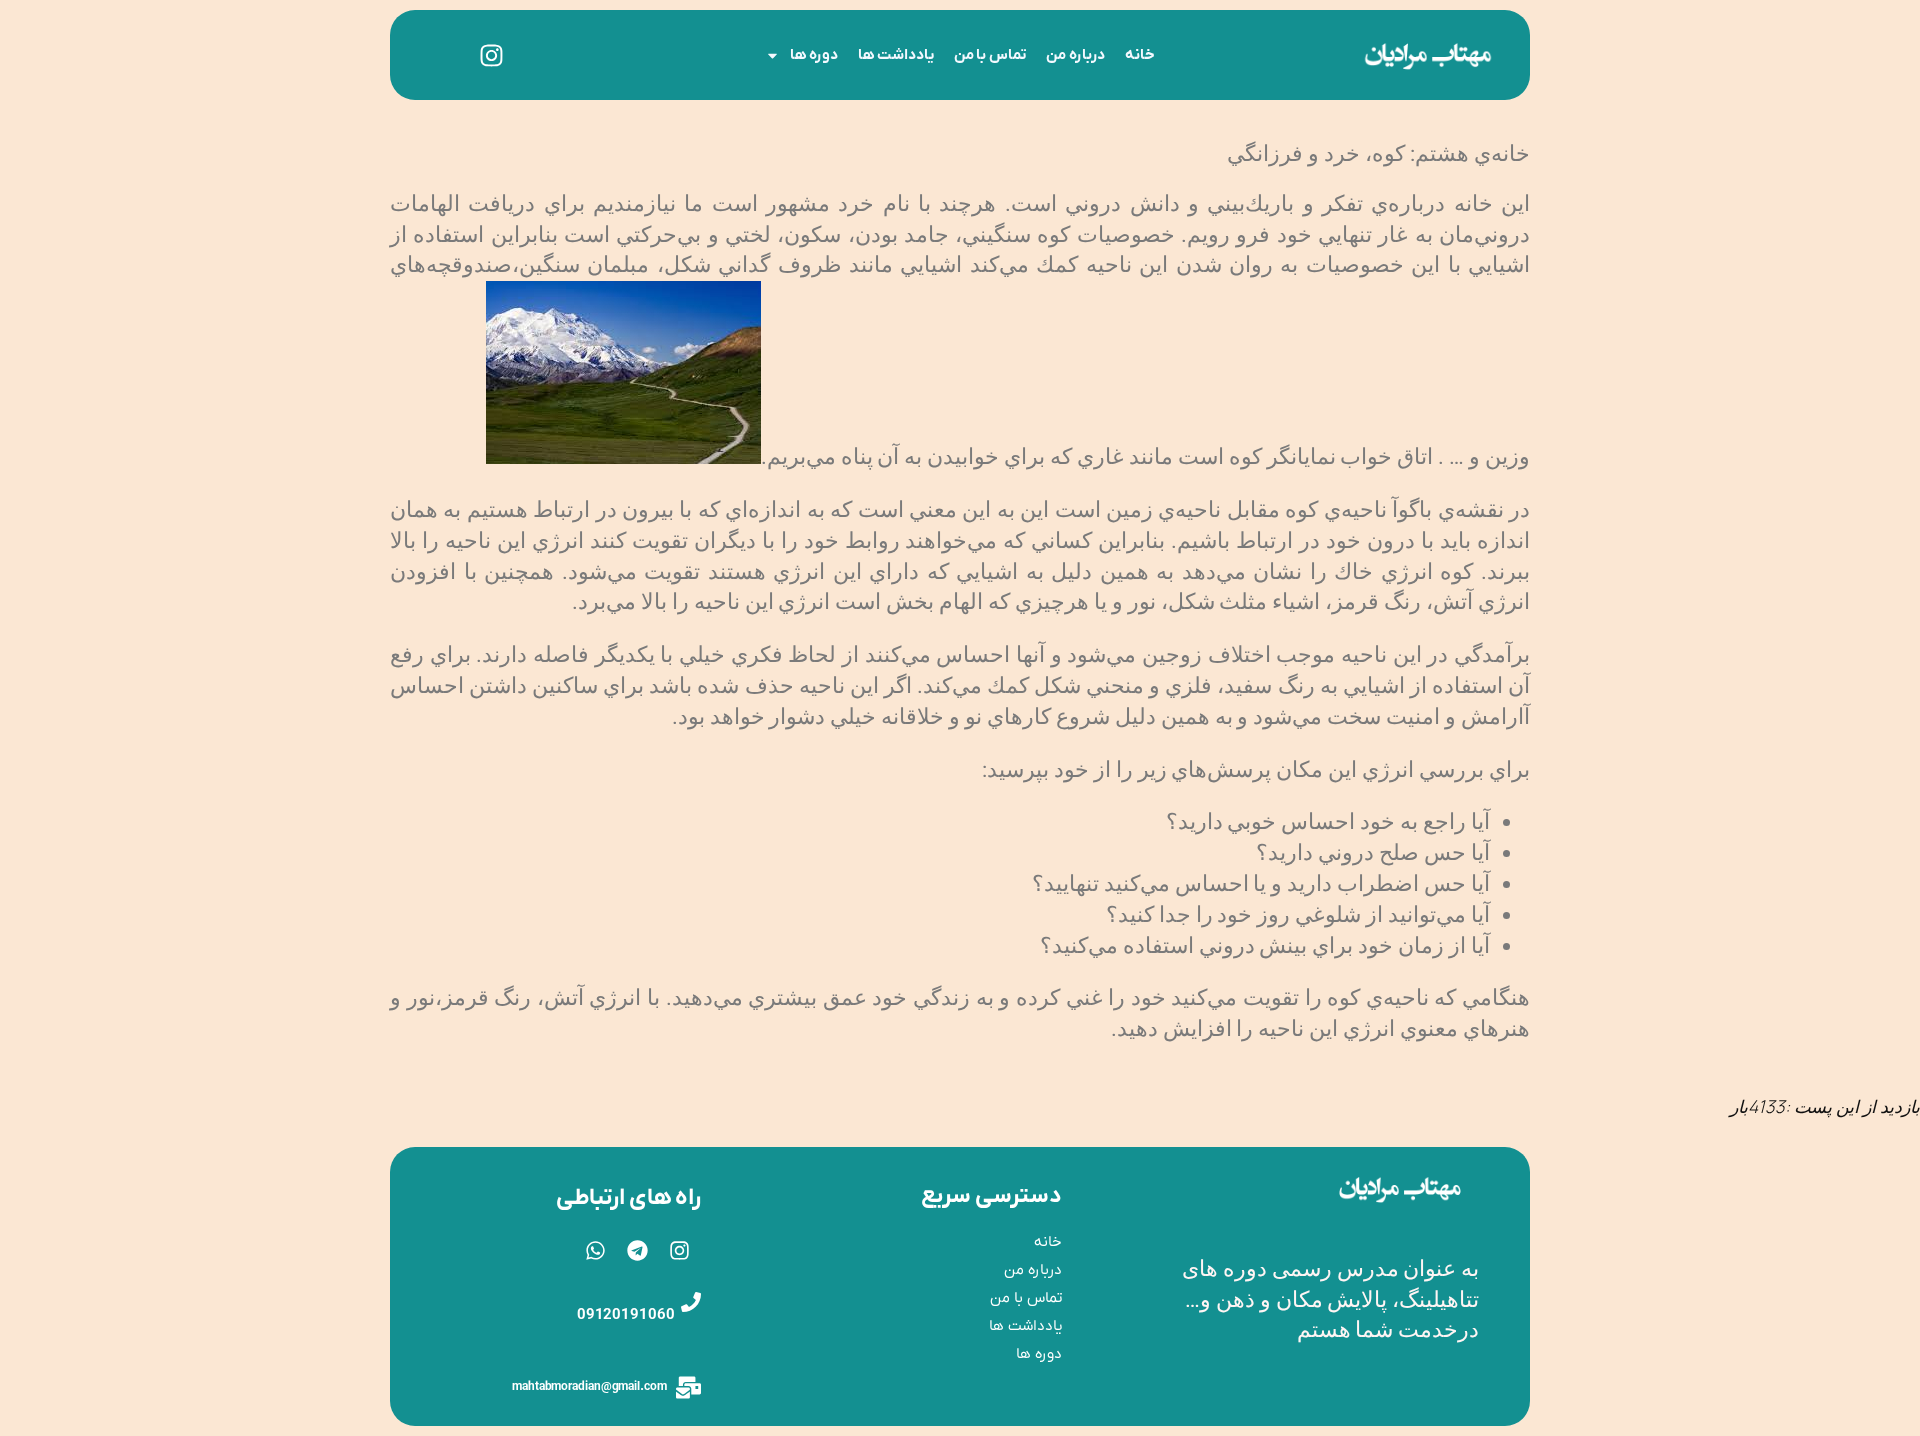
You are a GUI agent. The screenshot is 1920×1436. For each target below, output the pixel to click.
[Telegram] (638, 1251)
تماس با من (990, 55)
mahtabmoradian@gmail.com (589, 1387)
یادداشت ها (896, 55)
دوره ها (814, 55)
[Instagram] (492, 55)
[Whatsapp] (596, 1251)
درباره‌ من (1075, 55)
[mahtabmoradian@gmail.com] (688, 1387)
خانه (1140, 55)
